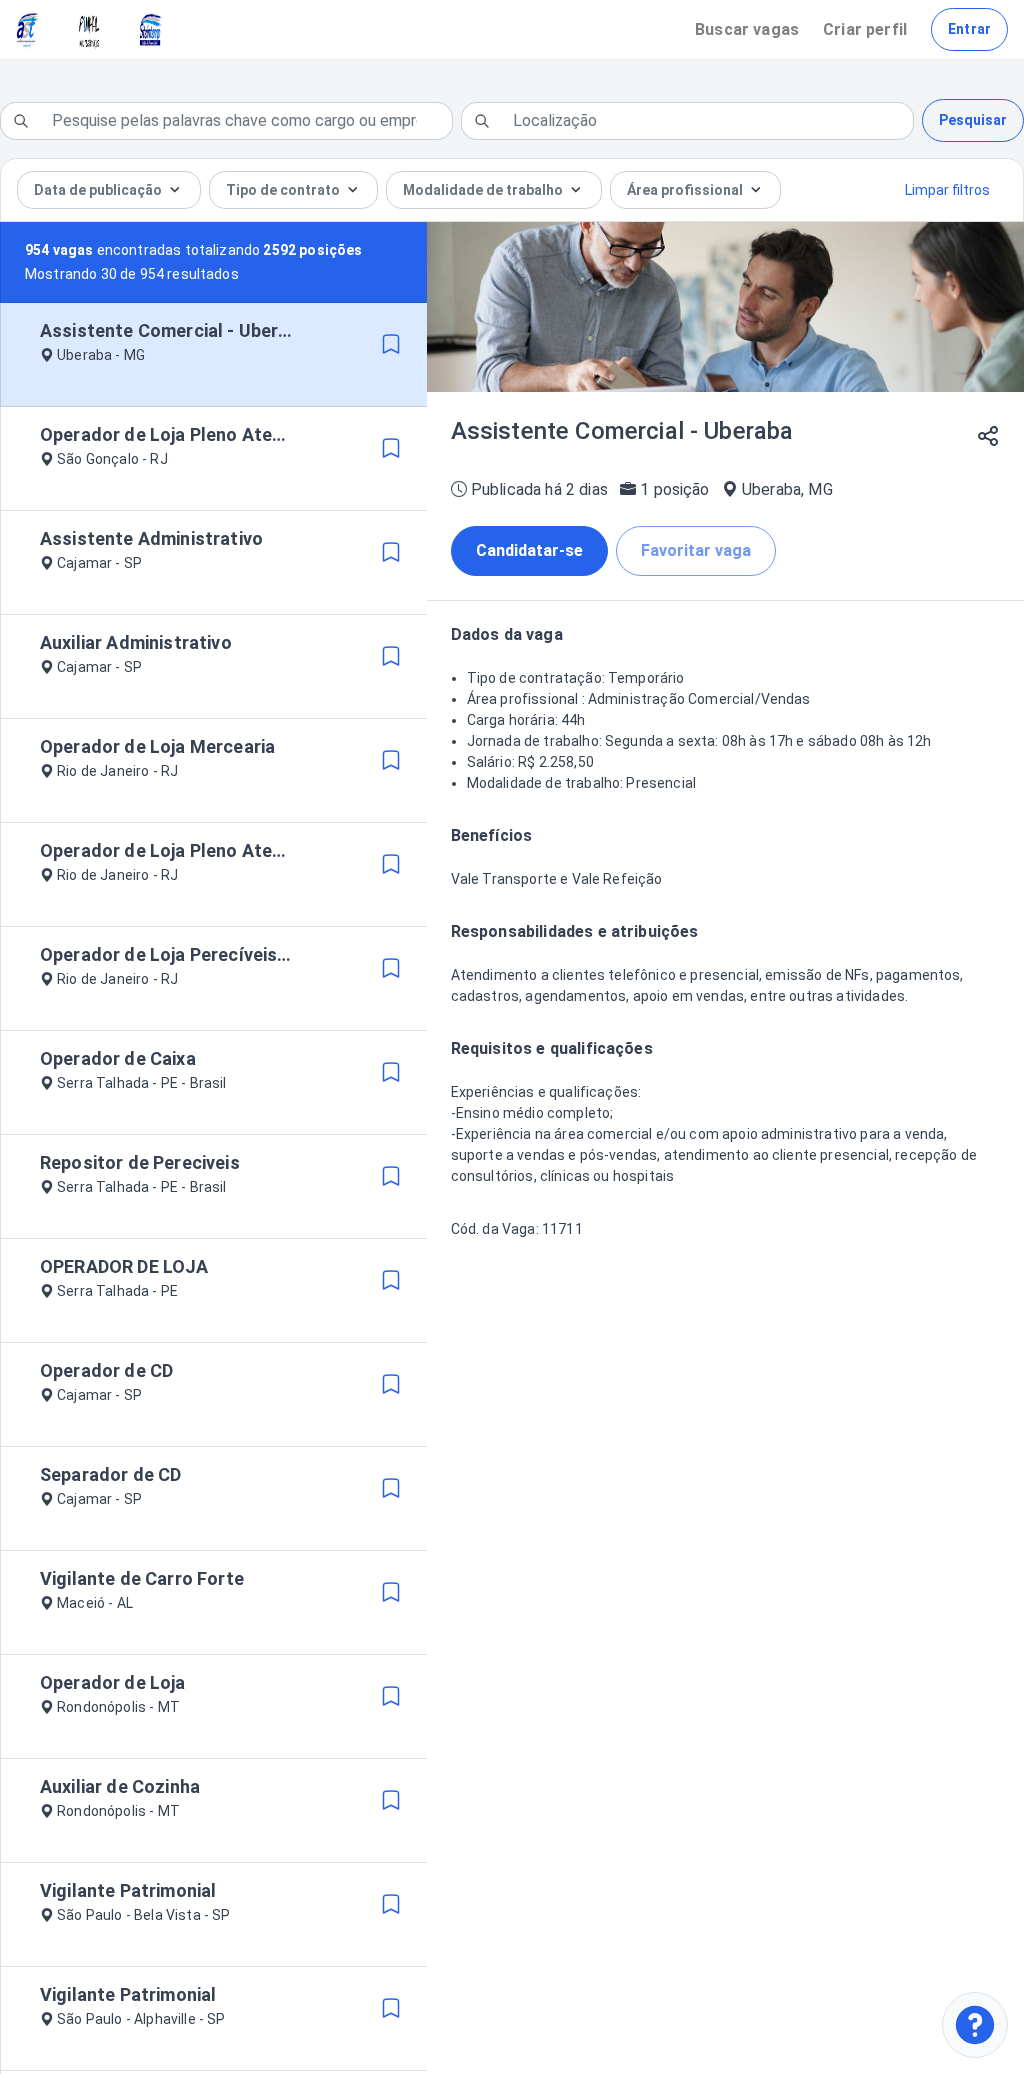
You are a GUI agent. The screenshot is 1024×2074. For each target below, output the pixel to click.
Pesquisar (973, 120)
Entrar (969, 29)
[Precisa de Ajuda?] (975, 2025)
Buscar (747, 29)
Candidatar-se (529, 550)
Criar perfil (865, 29)
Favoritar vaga (696, 550)
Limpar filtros (947, 190)
